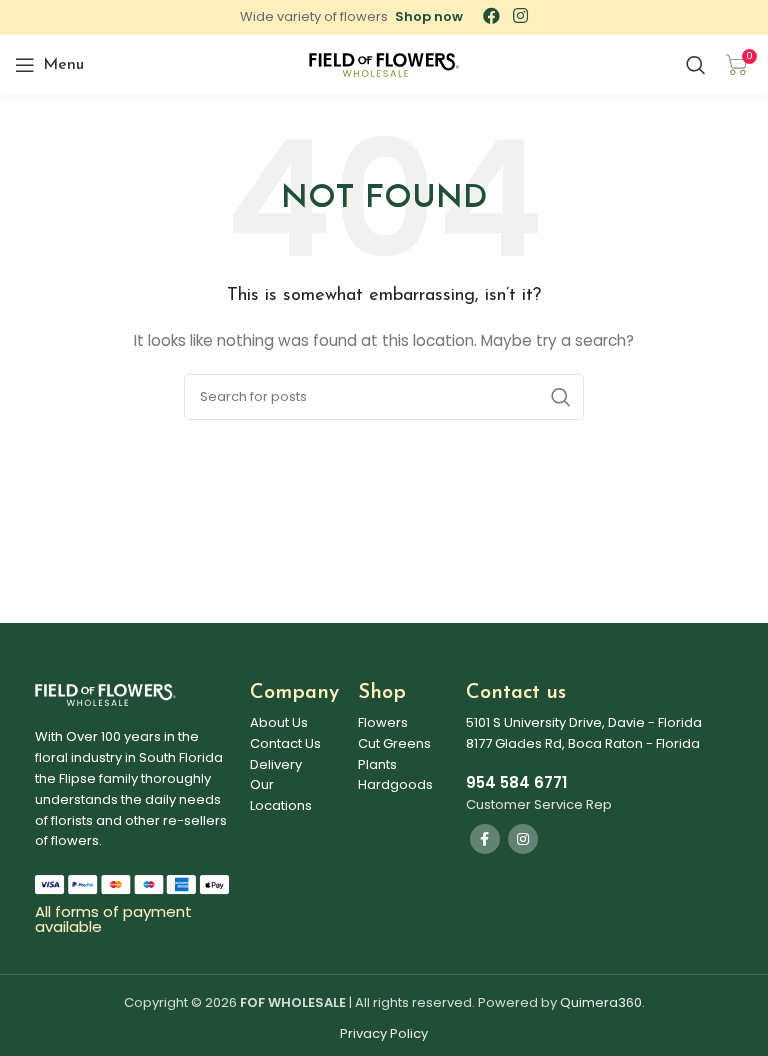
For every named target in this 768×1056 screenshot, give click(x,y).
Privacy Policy (384, 1033)
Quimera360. (602, 1002)
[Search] (696, 65)
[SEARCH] (561, 397)
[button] (429, 16)
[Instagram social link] (523, 839)
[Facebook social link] (485, 839)
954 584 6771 (516, 782)
